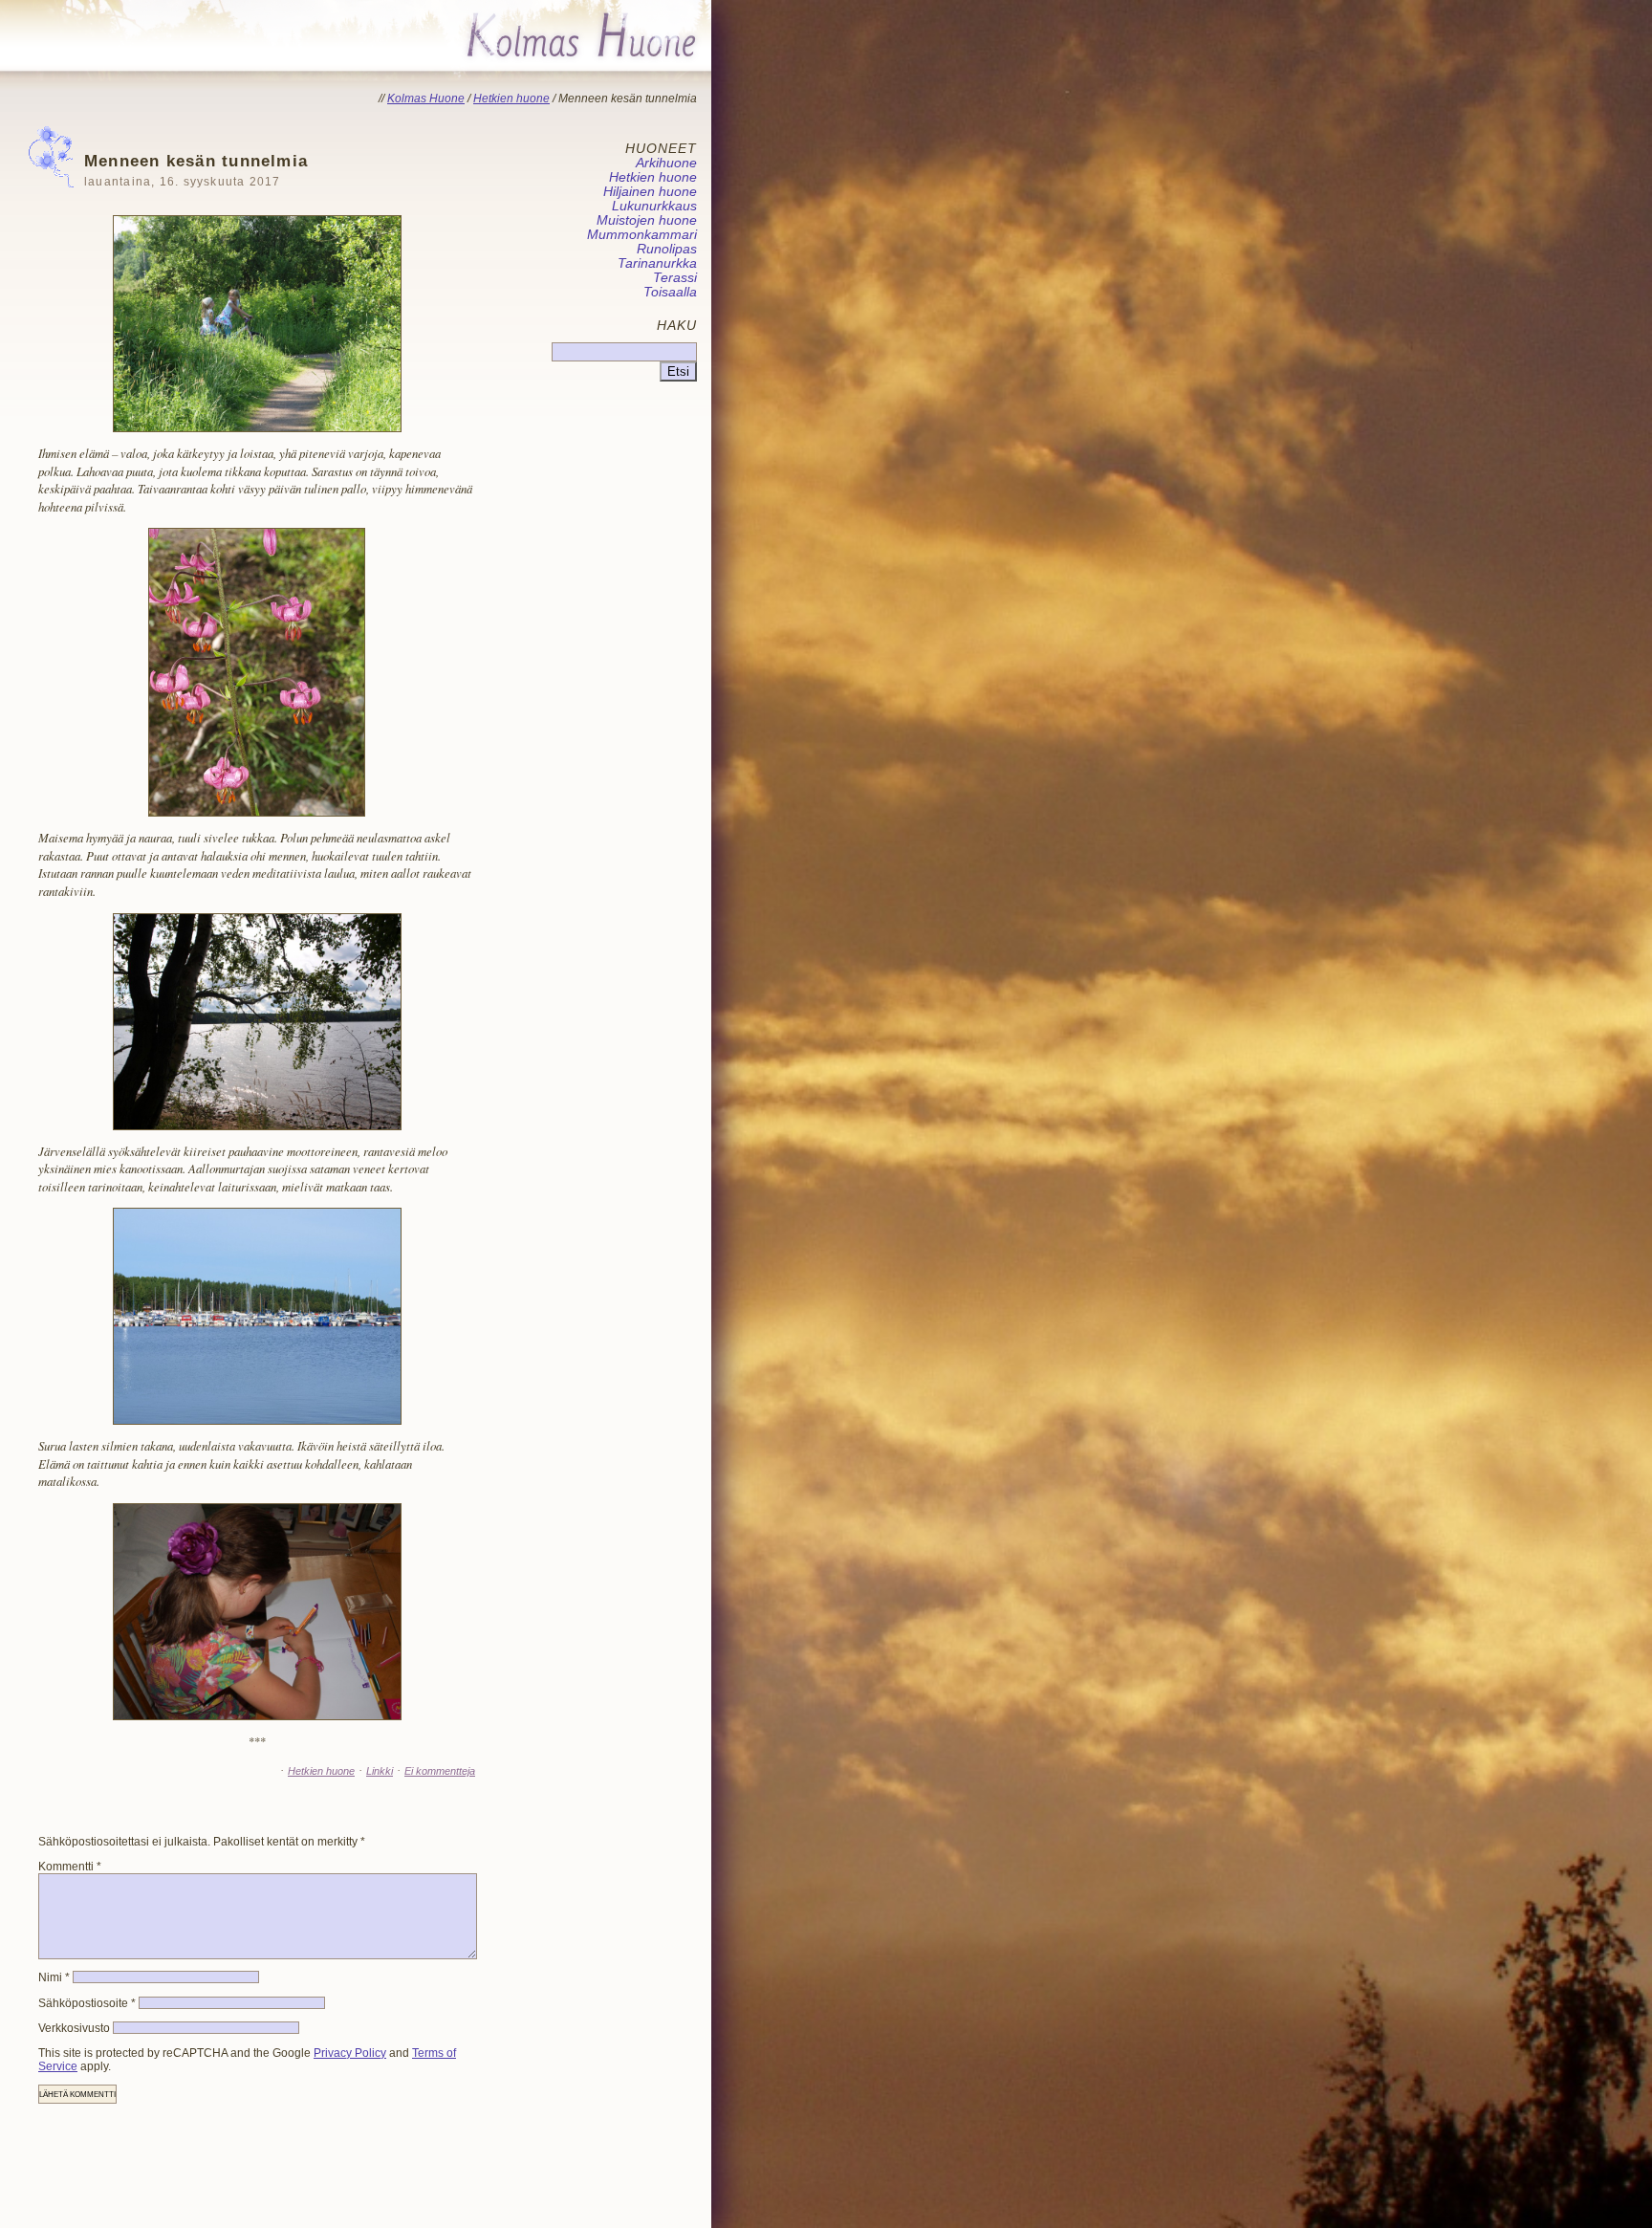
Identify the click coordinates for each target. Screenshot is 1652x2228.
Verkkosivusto (74, 2028)
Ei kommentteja (440, 1771)
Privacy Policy (350, 2053)
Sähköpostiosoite (87, 2003)
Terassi (675, 278)
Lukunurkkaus (654, 206)
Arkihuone (666, 163)
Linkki (380, 1771)
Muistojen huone (647, 220)
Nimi (54, 1977)
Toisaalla (670, 292)
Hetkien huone (321, 1771)
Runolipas (667, 249)
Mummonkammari (642, 235)
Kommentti (70, 1867)
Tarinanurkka (657, 263)
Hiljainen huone (650, 192)
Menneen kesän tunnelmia (196, 170)
